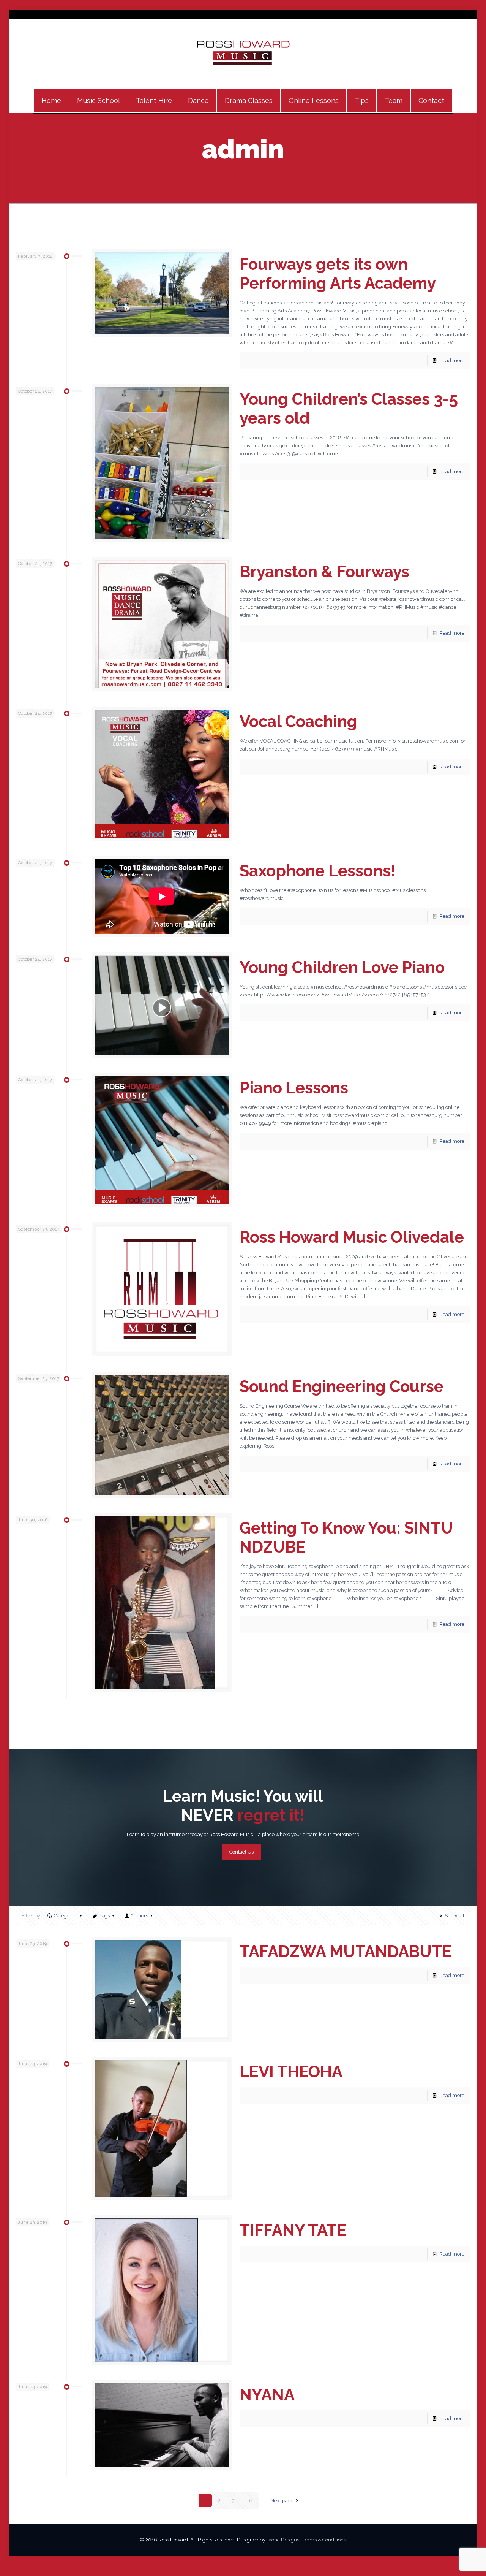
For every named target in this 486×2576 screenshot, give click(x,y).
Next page (282, 2501)
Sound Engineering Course (342, 1387)
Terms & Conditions (324, 2540)
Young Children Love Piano (342, 967)
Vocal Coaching (298, 722)
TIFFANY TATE (293, 2230)
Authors (139, 1916)
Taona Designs (283, 2540)
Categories (66, 1916)
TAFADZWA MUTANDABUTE (346, 1952)
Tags (105, 1916)
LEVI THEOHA (291, 2072)
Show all (454, 1916)
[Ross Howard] (243, 54)
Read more (452, 360)
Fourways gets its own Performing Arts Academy (338, 274)
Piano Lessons (294, 1088)
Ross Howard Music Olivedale (352, 1237)
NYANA (267, 2395)
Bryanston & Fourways (324, 572)
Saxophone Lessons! (318, 871)
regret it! (269, 1815)
